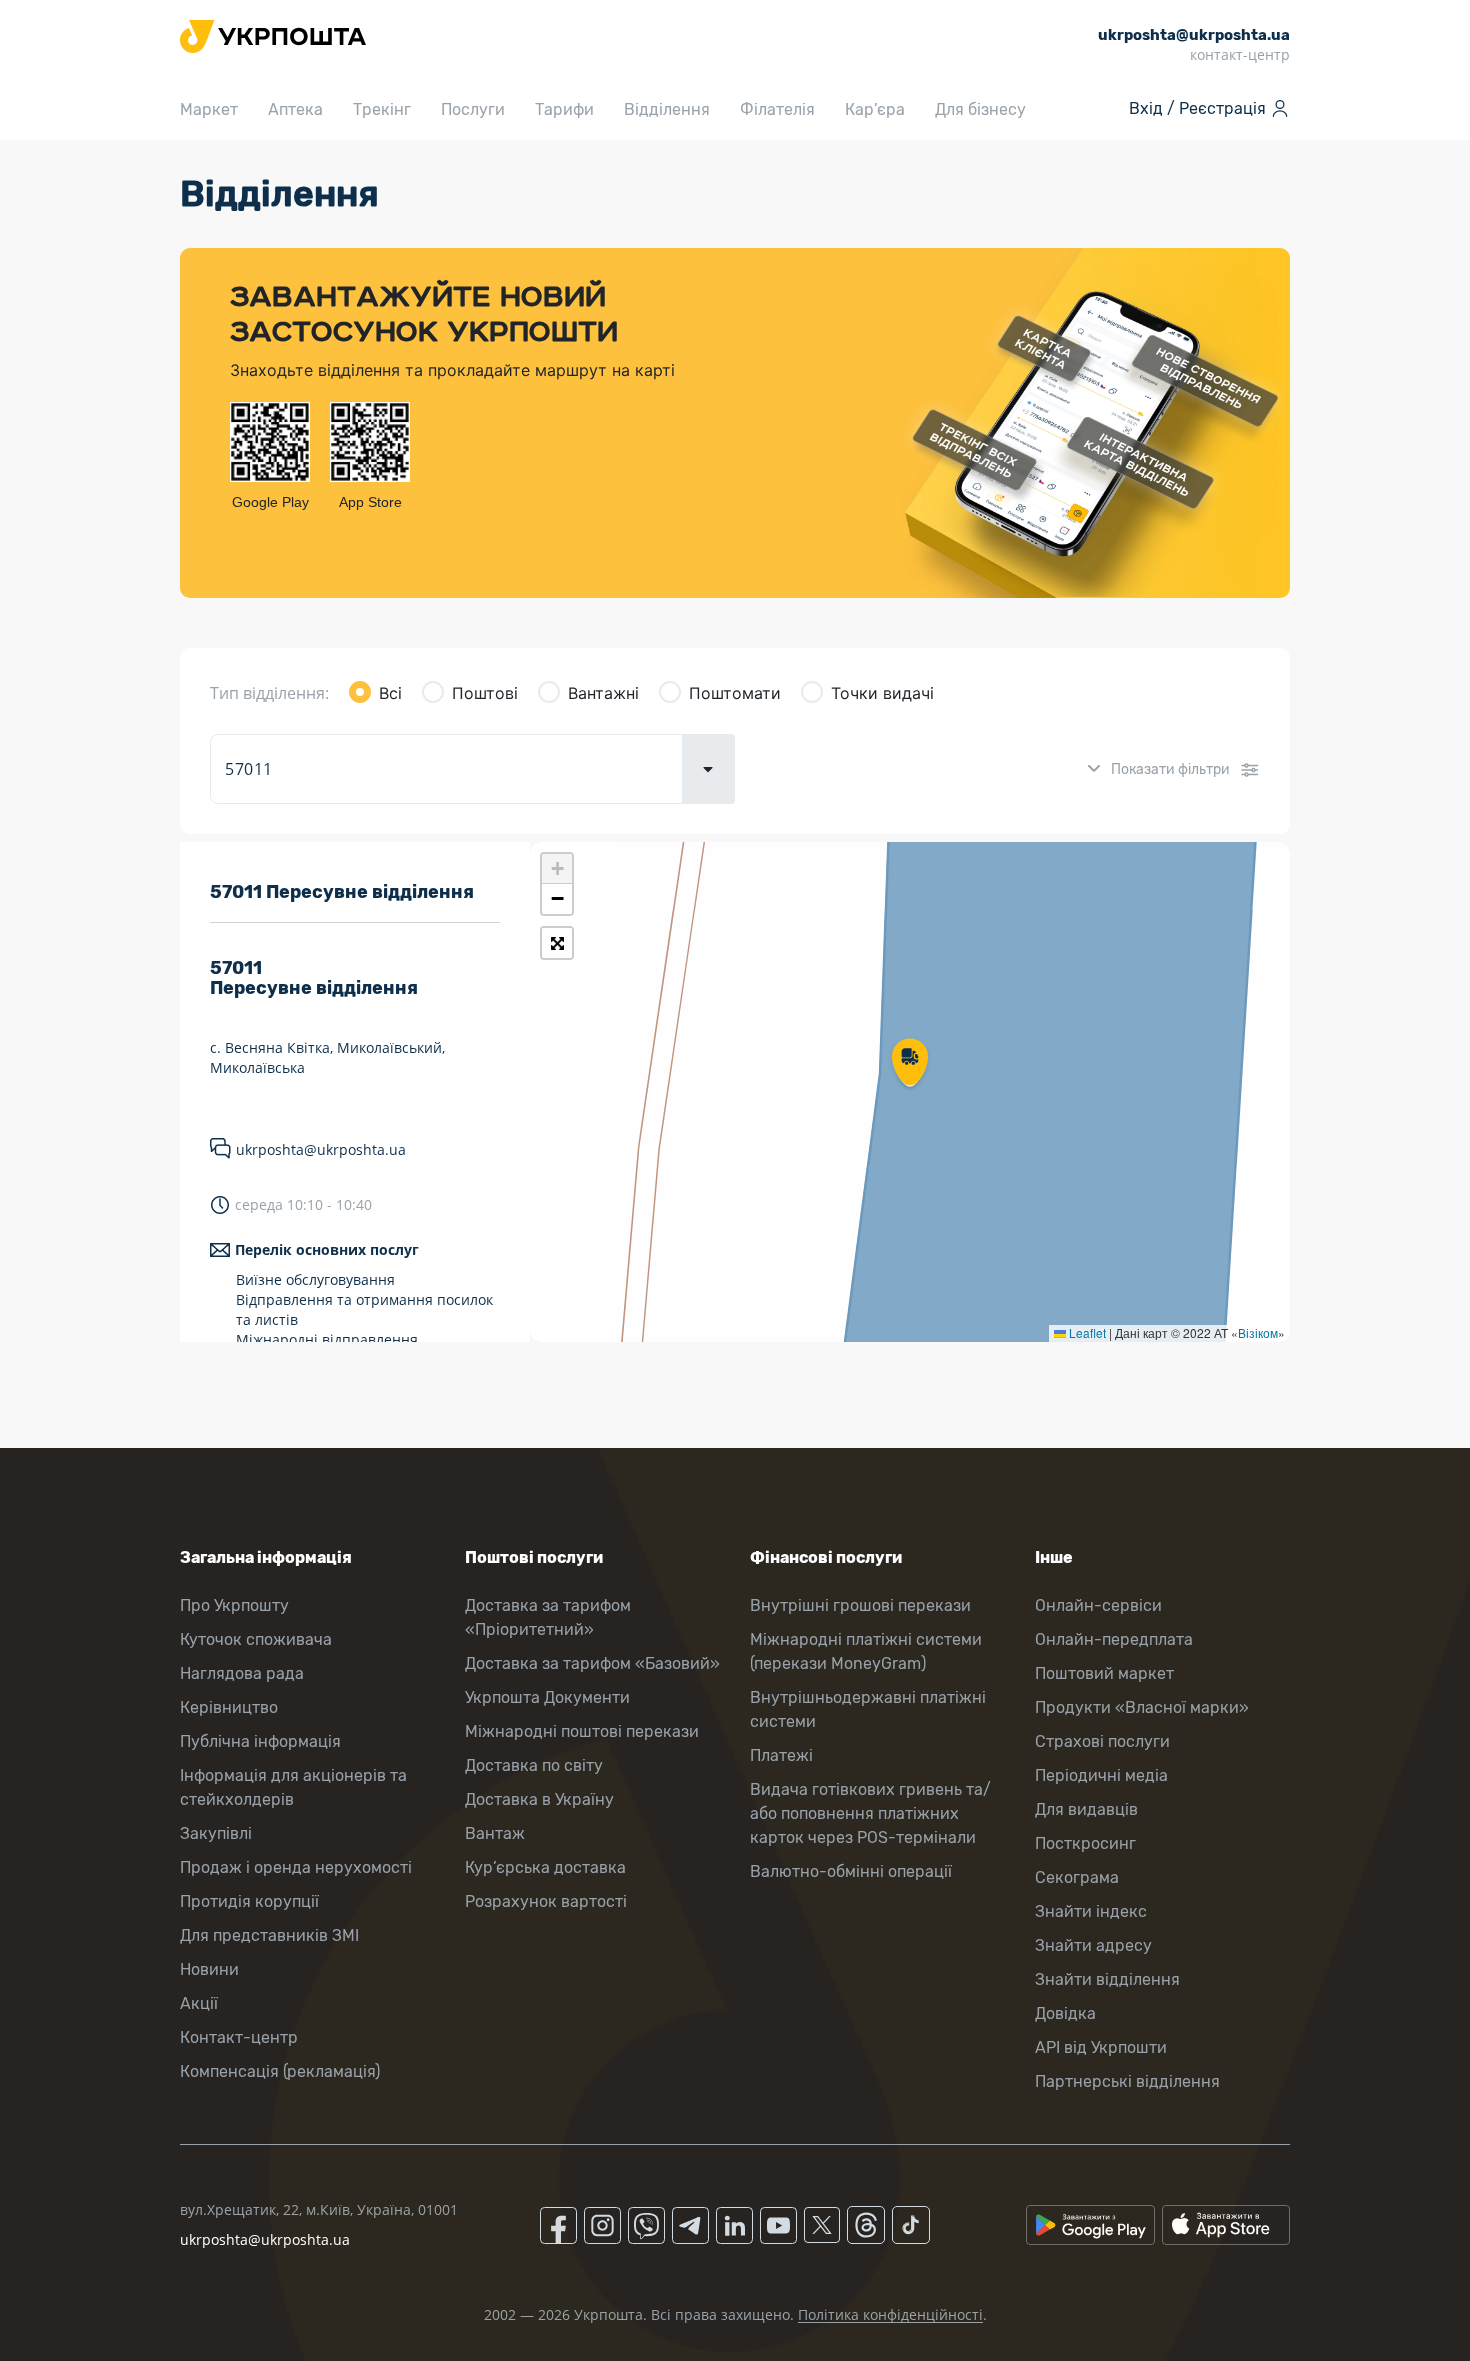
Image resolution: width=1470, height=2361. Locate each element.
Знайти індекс (1091, 1911)
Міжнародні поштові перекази (582, 1731)
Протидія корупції (249, 1901)
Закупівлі (216, 1833)
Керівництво (229, 1707)
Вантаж (495, 1833)
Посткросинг (1085, 1843)
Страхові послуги (1102, 1741)
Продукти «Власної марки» (1142, 1707)
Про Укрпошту (234, 1605)
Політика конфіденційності (890, 2314)
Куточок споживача (256, 1639)
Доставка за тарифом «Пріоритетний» (548, 1617)
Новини (209, 1969)
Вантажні (603, 693)
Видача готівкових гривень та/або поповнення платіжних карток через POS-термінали (870, 1813)
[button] (910, 1064)
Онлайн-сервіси (1098, 1605)
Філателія (777, 109)
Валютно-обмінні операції (851, 1871)
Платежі (781, 1755)
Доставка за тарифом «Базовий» (592, 1663)
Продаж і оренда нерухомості (296, 1867)
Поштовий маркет (1104, 1673)
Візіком (1258, 1332)
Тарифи (564, 109)
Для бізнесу (980, 109)
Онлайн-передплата (1114, 1639)
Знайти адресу (1093, 1945)
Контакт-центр (239, 2037)
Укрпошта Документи (547, 1697)
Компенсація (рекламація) (280, 2071)
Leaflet (1086, 1332)
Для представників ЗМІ (269, 1935)
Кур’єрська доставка (545, 1867)
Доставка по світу (534, 1765)
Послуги (473, 109)
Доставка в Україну (539, 1799)
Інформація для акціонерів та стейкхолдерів (293, 1787)
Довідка (1065, 2013)
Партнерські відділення (1127, 2081)
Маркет (209, 109)
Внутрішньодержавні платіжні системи (868, 1709)
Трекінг (382, 109)
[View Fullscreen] (557, 943)
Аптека (295, 109)
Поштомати (735, 693)
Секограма (1077, 1877)
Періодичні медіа (1101, 1775)
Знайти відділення (1107, 1979)
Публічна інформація (260, 1741)
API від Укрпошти (1101, 2047)
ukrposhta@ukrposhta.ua (321, 1149)
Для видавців (1086, 1809)
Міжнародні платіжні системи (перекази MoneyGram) (866, 1651)
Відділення (667, 109)
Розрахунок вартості (546, 1901)
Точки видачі (882, 693)
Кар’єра (875, 109)
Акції (199, 2003)
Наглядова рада (242, 1673)
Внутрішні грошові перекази (860, 1605)
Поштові (485, 693)
